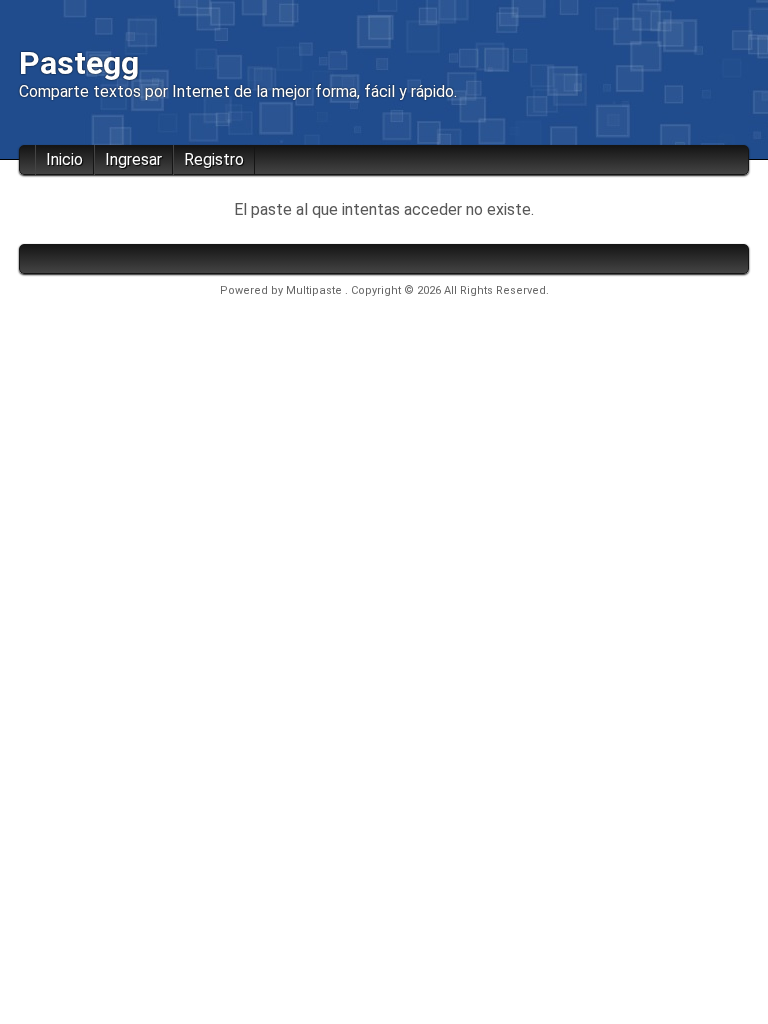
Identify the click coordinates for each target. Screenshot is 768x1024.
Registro (214, 159)
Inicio (64, 159)
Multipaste (315, 290)
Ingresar (133, 159)
